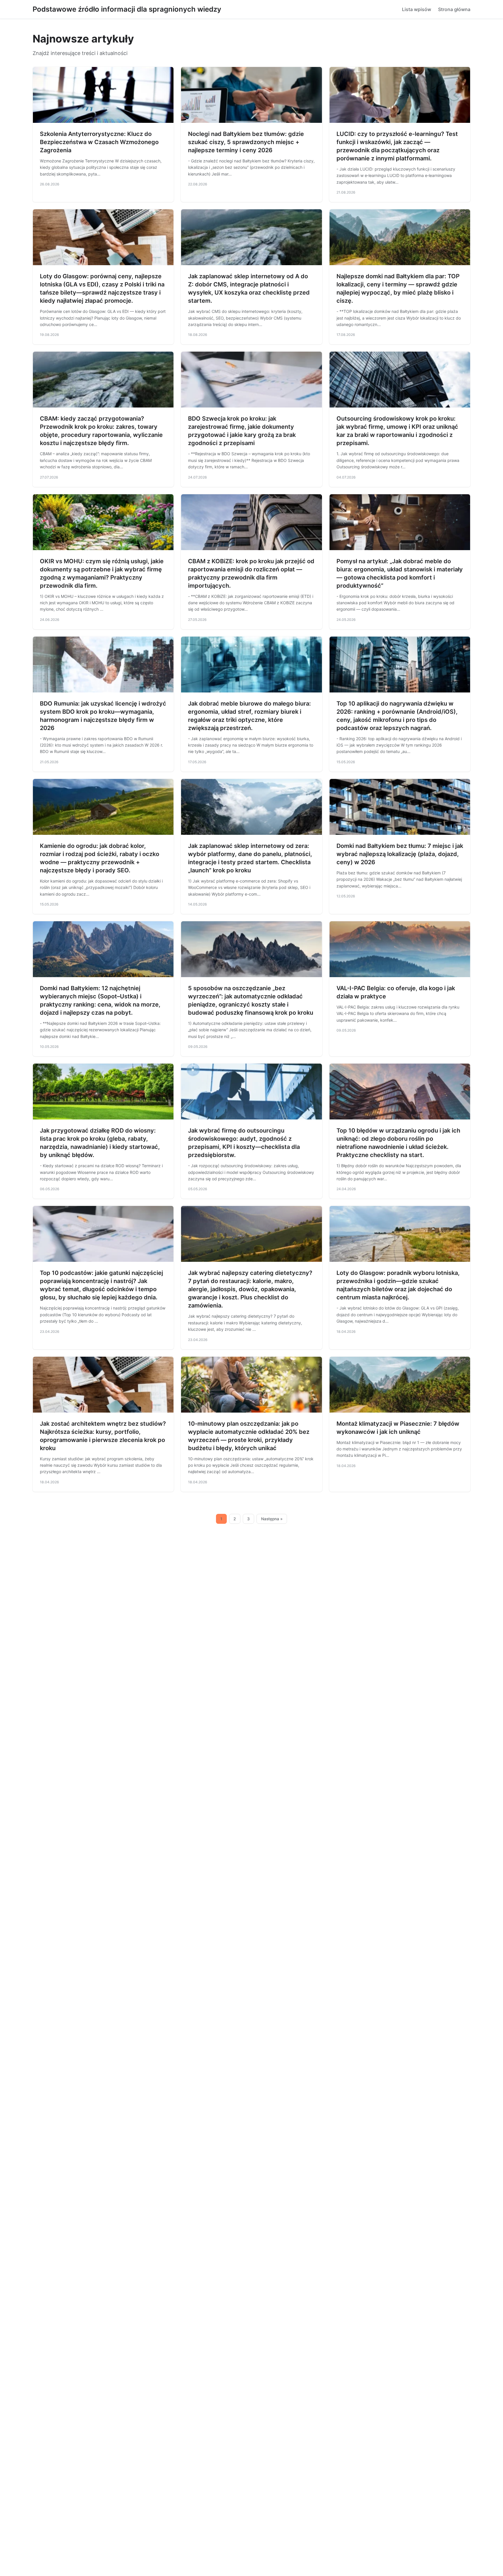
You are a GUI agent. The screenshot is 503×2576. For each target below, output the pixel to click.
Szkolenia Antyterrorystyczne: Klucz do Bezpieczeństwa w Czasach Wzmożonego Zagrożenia (99, 142)
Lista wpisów (417, 9)
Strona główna (454, 9)
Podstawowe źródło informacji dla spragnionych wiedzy (127, 9)
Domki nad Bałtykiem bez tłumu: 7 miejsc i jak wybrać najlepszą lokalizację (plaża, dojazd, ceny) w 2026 (400, 854)
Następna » (272, 1519)
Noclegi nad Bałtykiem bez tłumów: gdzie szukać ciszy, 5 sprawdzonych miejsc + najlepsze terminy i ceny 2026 (246, 142)
